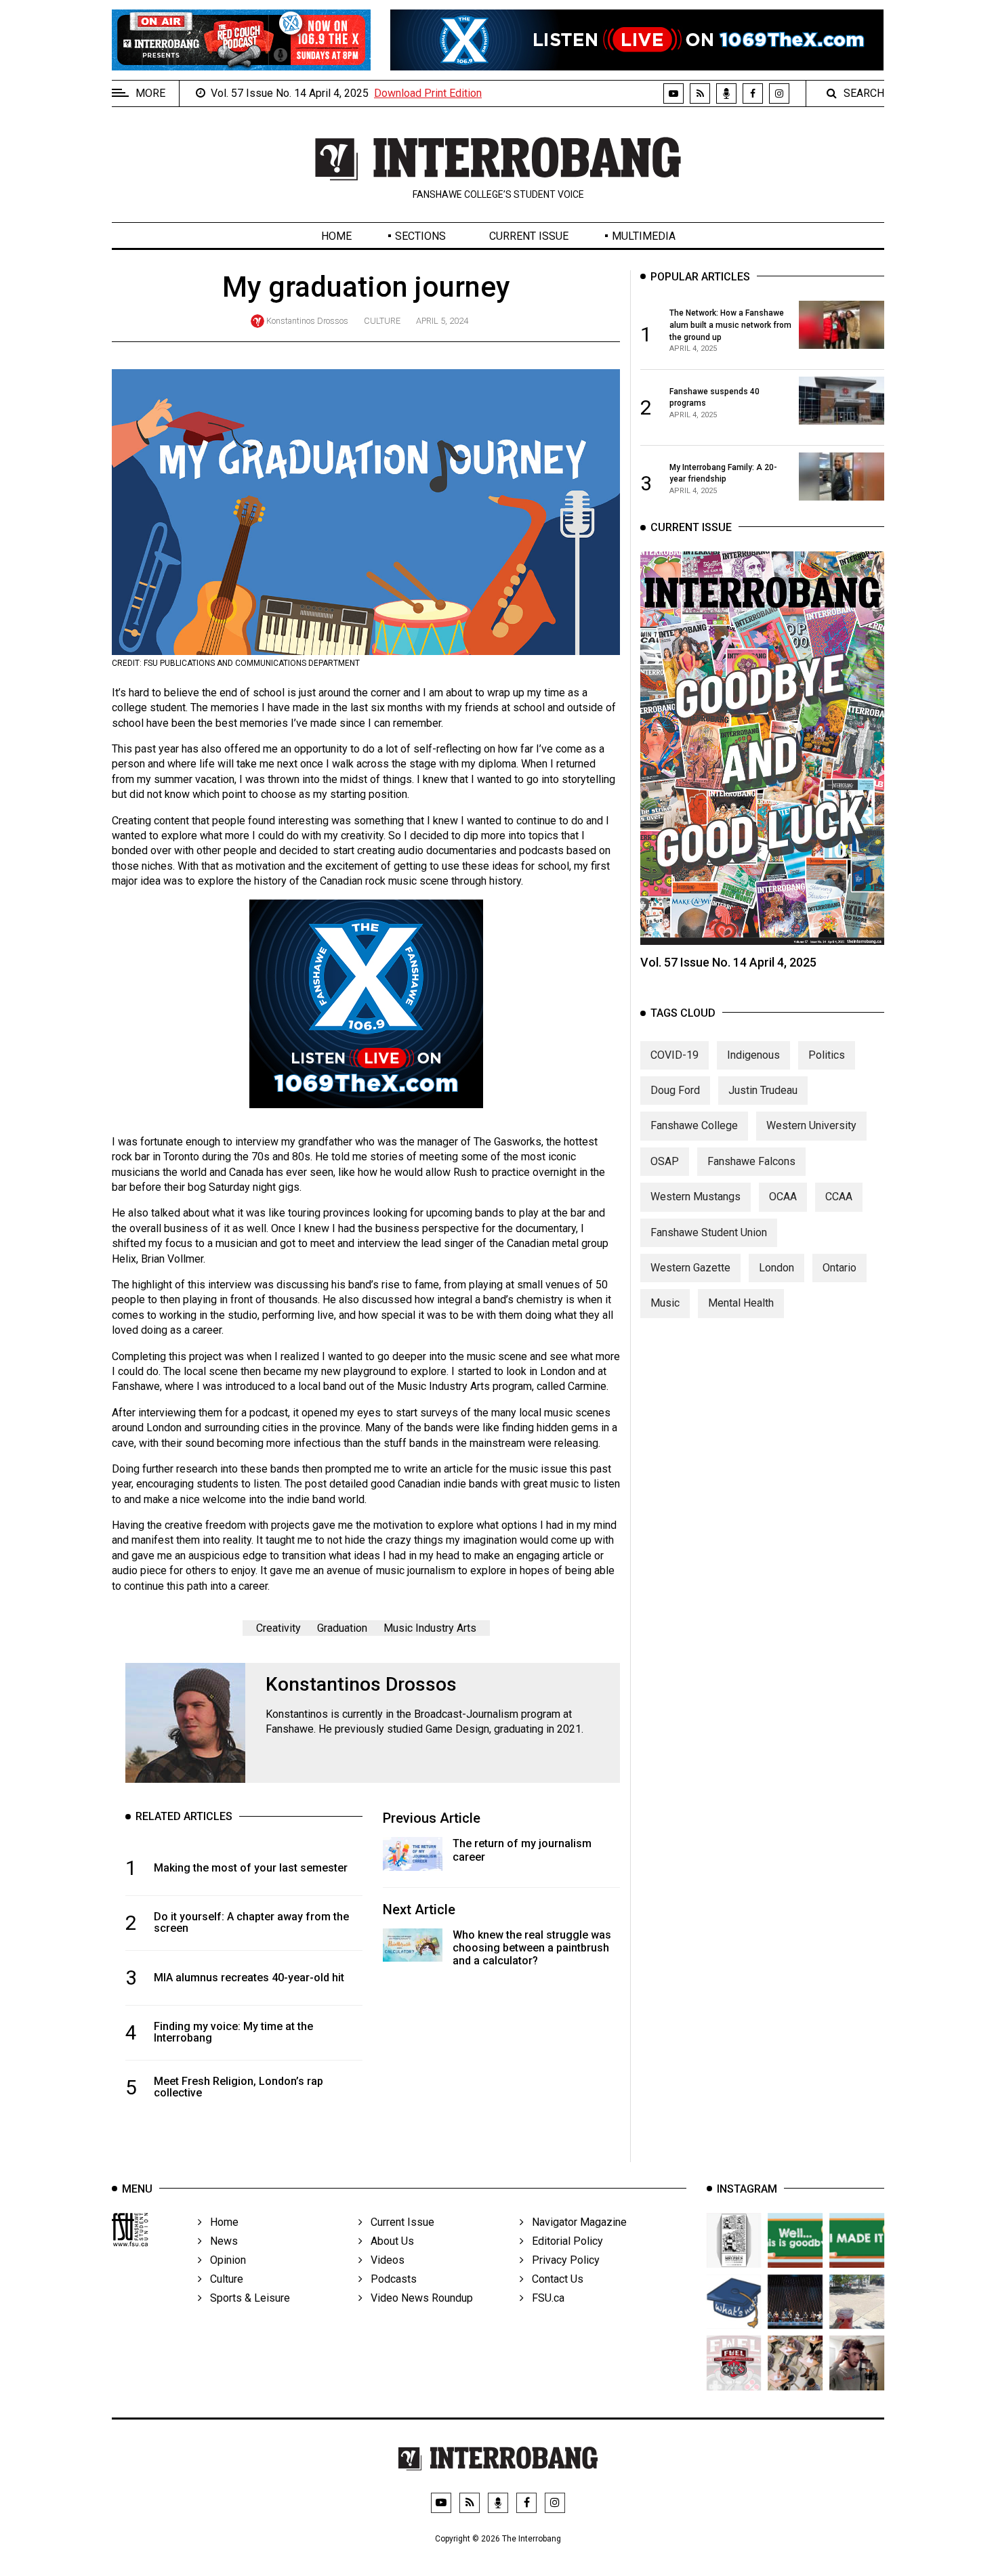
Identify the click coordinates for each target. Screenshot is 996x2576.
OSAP (665, 1161)
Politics (827, 1054)
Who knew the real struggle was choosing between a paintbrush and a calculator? (532, 1948)
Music (665, 1303)
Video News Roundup (418, 2298)
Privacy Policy (562, 2260)
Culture (382, 321)
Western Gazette (690, 1268)
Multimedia (644, 236)
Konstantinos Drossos (307, 321)
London (776, 1268)
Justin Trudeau (763, 1090)
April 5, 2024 (442, 321)
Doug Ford (675, 1090)
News (220, 2241)
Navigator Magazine (575, 2222)
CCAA (839, 1197)
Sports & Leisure (246, 2298)
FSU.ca (544, 2298)
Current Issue (529, 236)
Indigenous (753, 1054)
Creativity (278, 1628)
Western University (811, 1125)
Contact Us (554, 2279)
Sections (420, 236)
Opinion (224, 2260)
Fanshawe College (694, 1125)
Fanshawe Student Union (709, 1232)
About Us (388, 2241)
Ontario (839, 1268)
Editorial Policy (563, 2241)
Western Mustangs (696, 1197)
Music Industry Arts (430, 1628)
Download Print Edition (428, 93)
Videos (383, 2260)
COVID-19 (675, 1054)
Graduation (342, 1628)
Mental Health (741, 1303)
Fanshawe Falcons (751, 1161)
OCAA (783, 1197)
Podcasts (390, 2279)
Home (336, 236)
